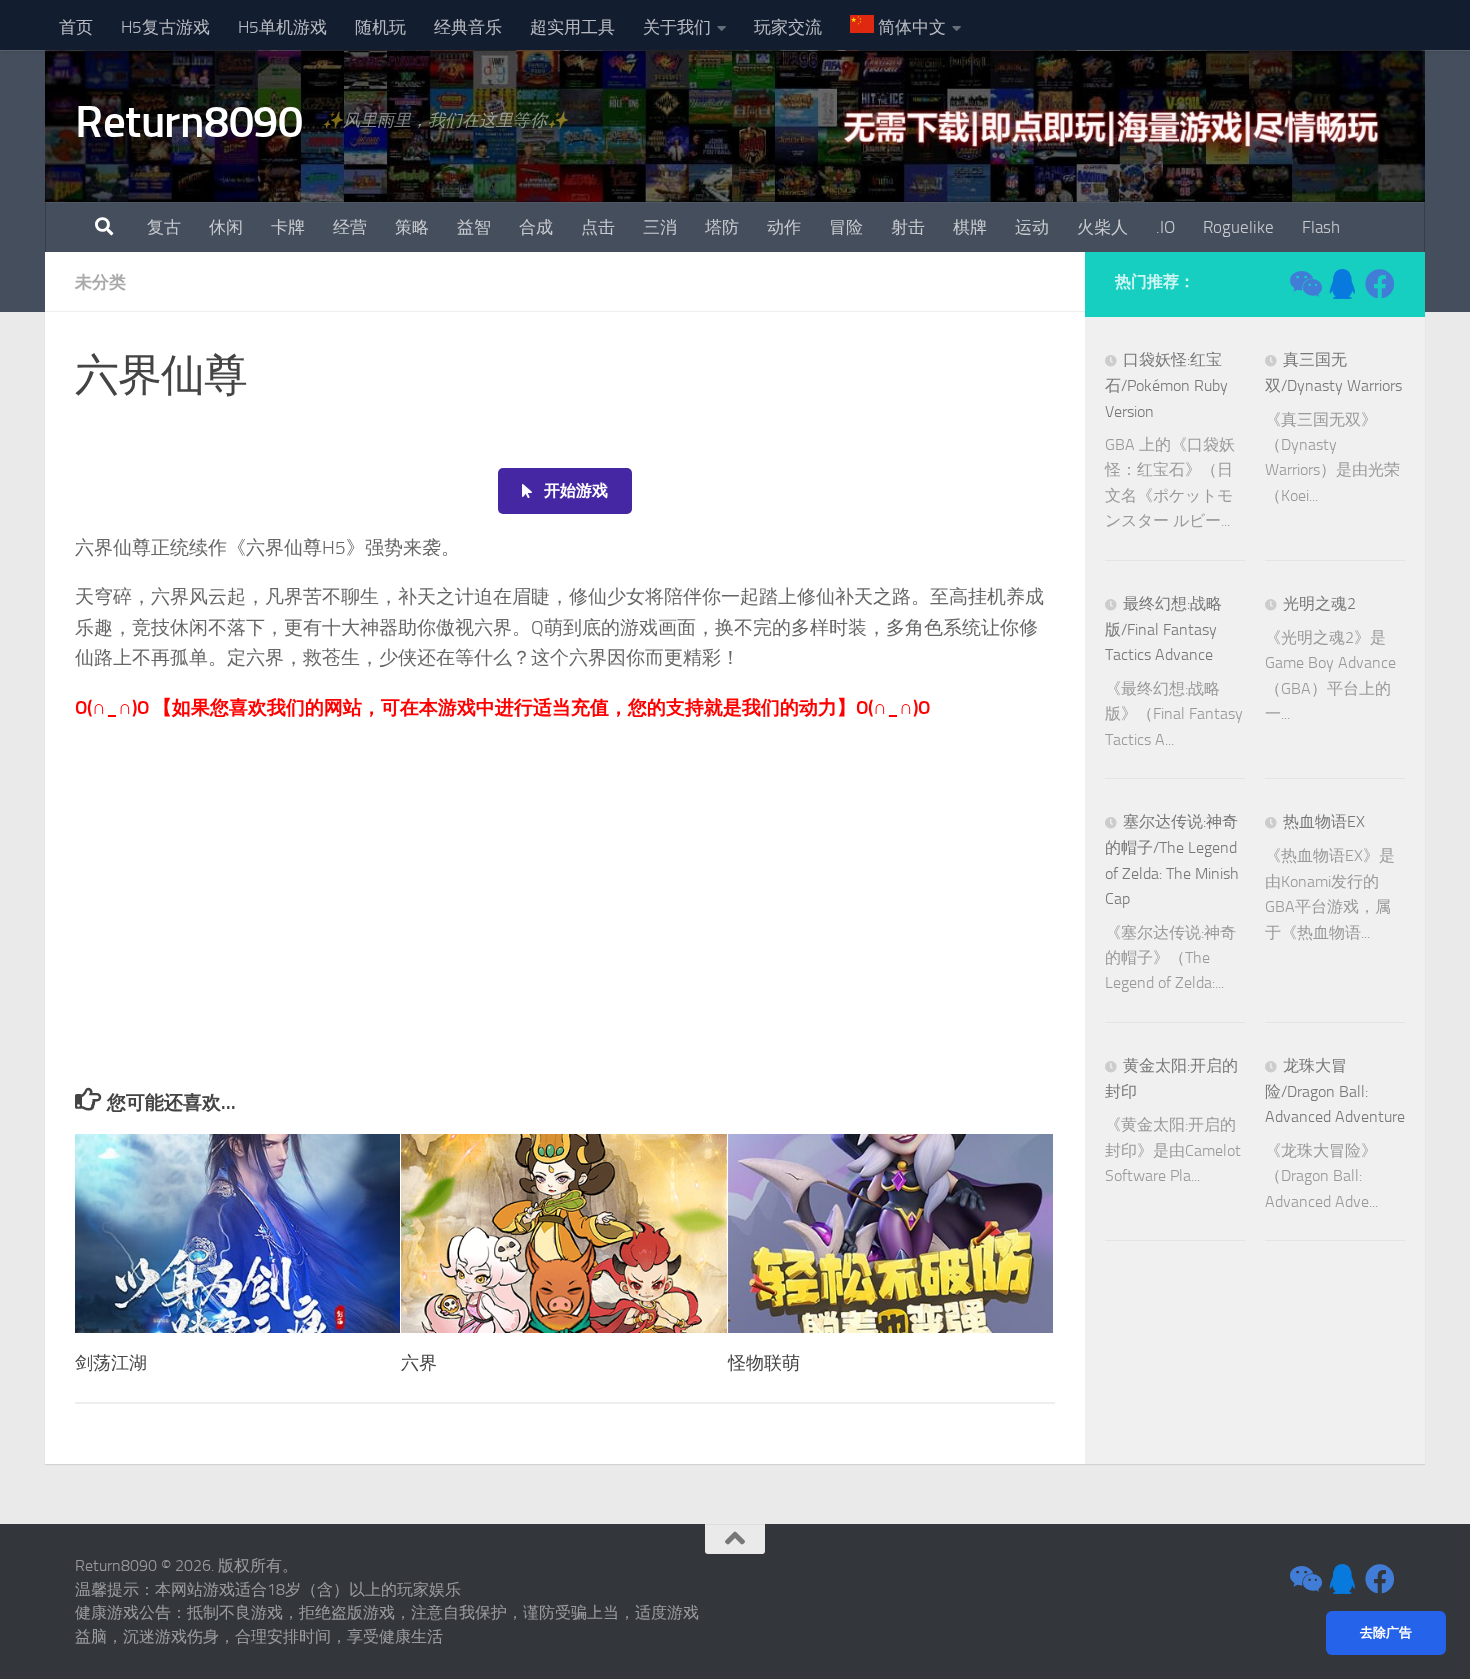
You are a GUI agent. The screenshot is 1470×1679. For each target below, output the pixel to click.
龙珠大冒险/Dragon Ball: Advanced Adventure (1335, 1091)
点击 (598, 227)
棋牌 (970, 227)
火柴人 (1102, 227)
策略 (412, 227)
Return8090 (188, 121)
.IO (1165, 227)
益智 (474, 227)
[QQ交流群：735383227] (1342, 284)
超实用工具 (572, 27)
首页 (76, 27)
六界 (419, 1363)
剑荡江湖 (111, 1363)
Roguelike (1238, 227)
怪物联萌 (764, 1363)
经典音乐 (468, 27)
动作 (784, 227)
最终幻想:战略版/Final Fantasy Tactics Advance (1163, 629)
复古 (164, 227)
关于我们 (677, 27)
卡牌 (288, 227)
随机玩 (380, 27)
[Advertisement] (565, 938)
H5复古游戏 (165, 27)
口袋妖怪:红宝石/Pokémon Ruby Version (1166, 385)
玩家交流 (788, 27)
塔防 (722, 227)
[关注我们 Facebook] (1380, 284)
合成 (536, 227)
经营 (350, 227)
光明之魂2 (1319, 603)
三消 (660, 227)
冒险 (846, 227)
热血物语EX (1324, 821)
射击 (908, 227)
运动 (1032, 227)
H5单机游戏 (282, 27)
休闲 (226, 227)
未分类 (100, 282)
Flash (1321, 227)
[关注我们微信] (1304, 284)
